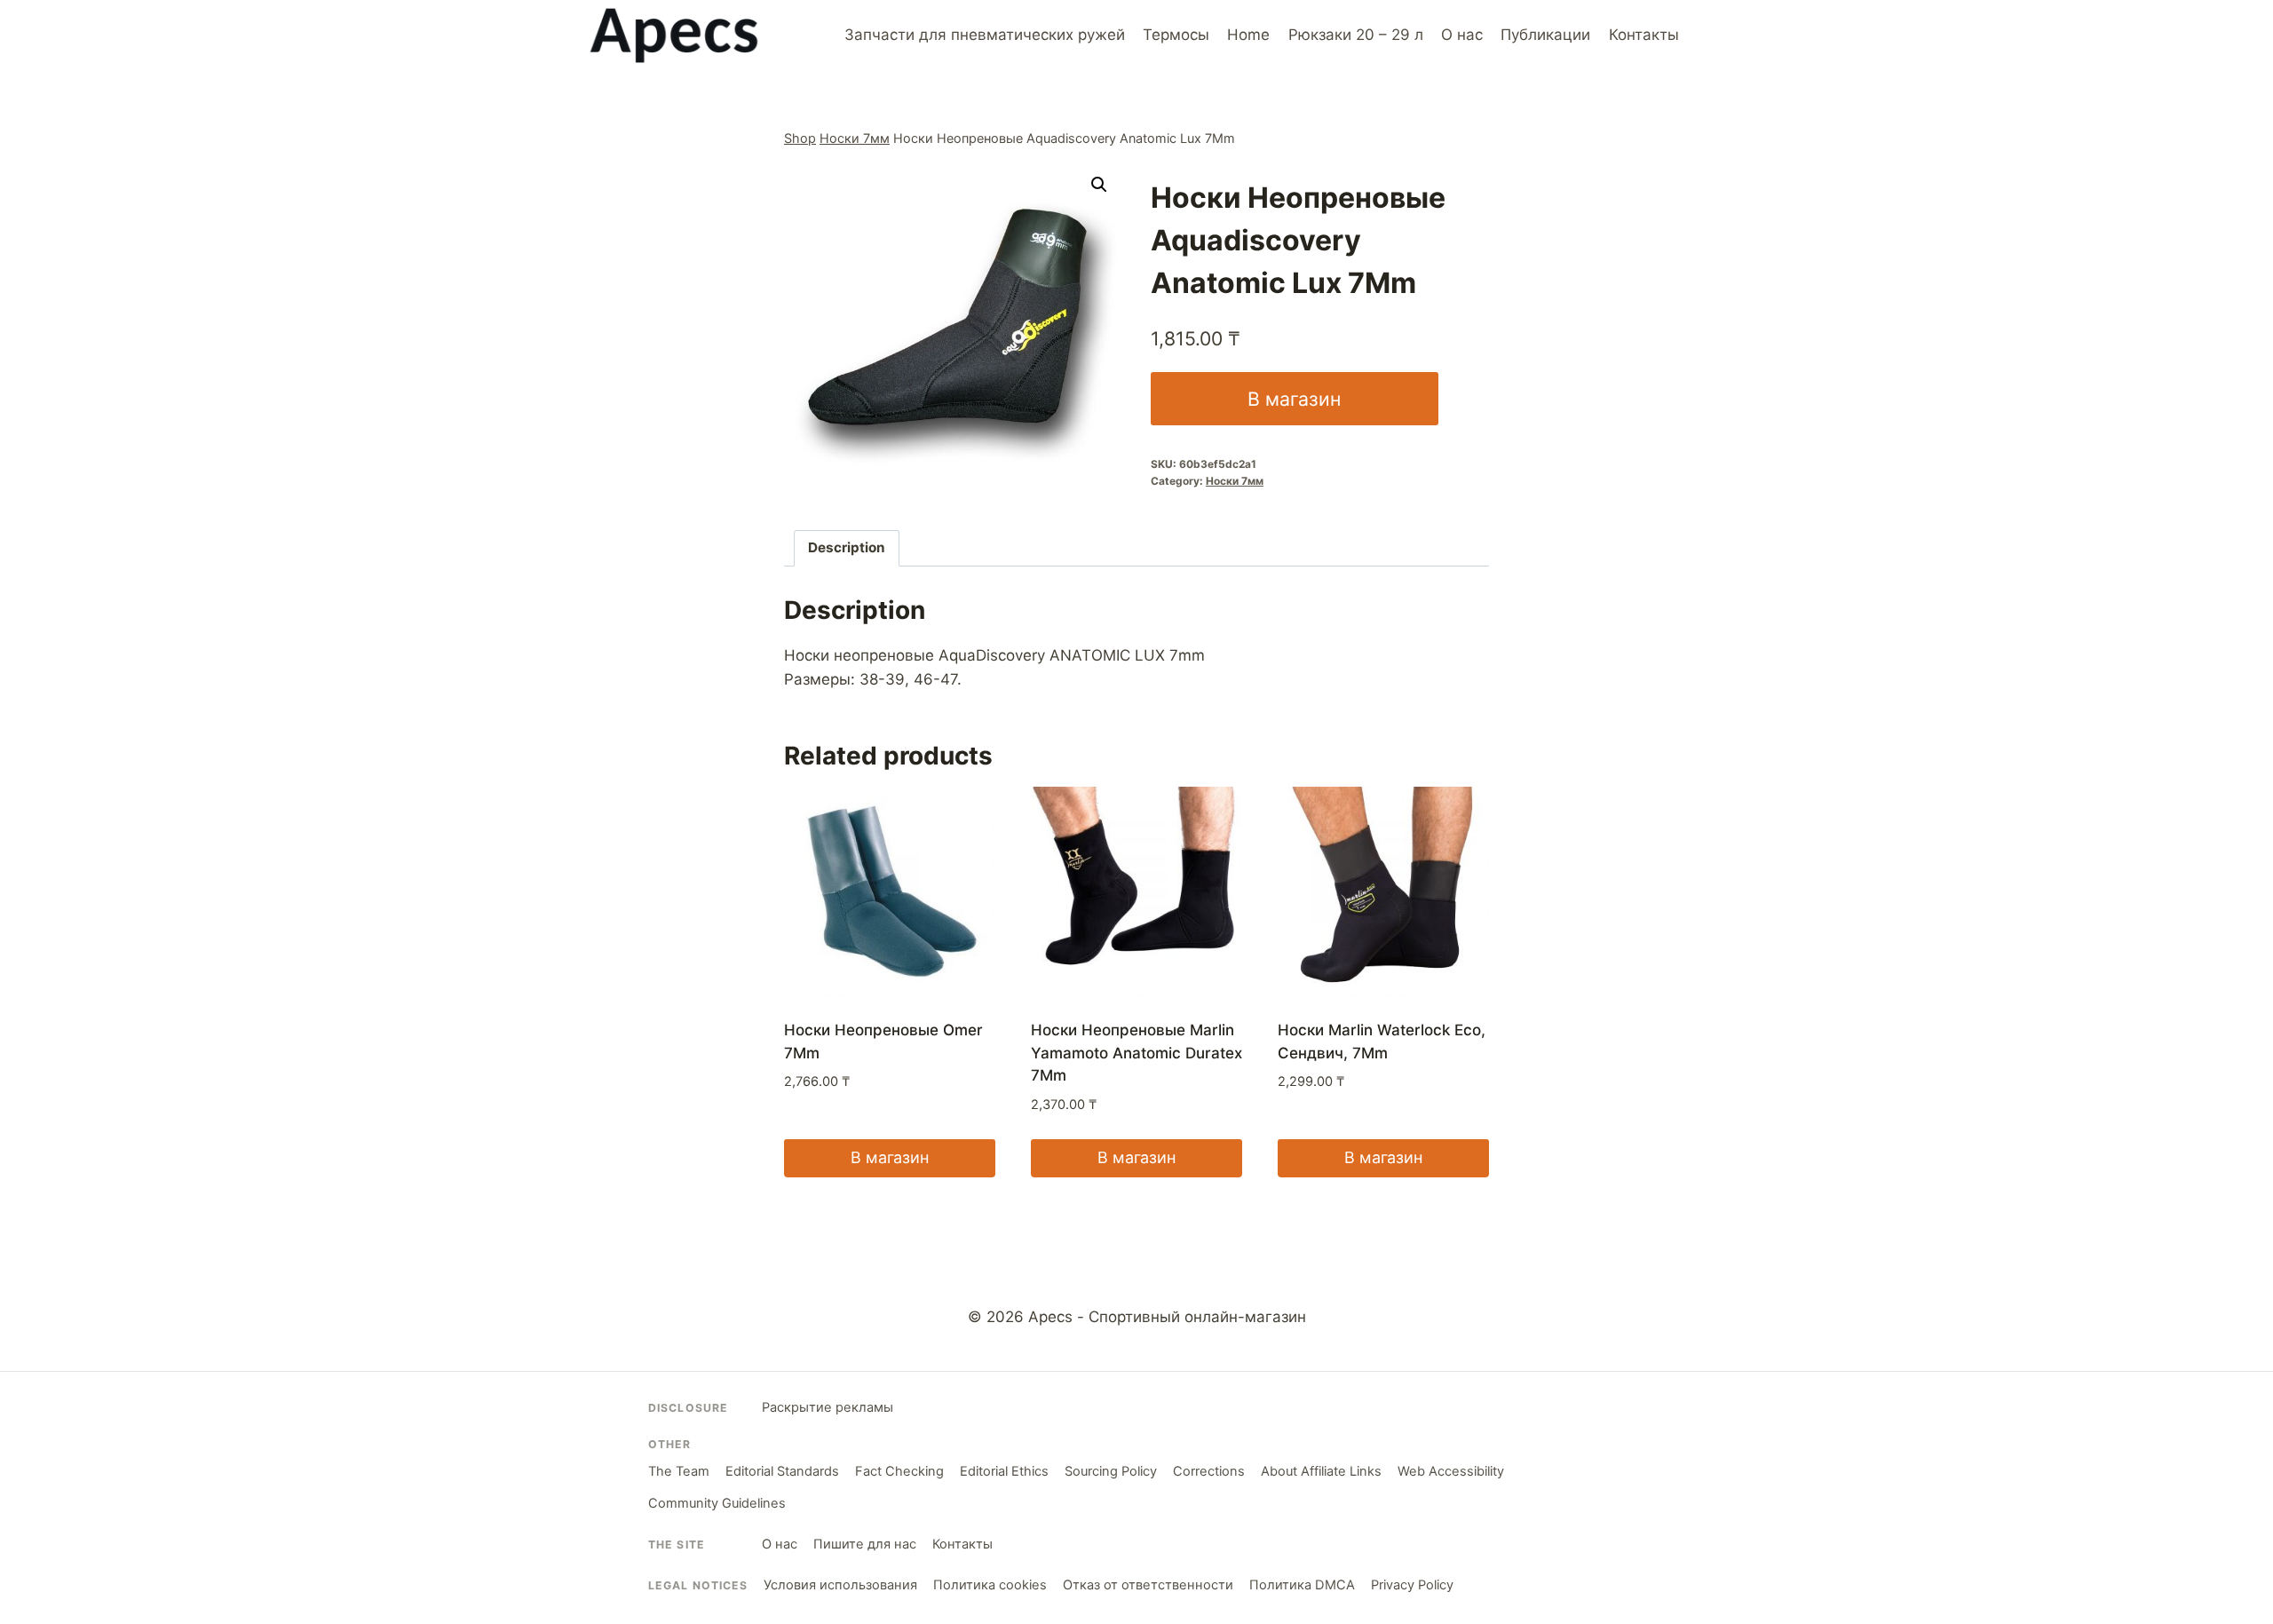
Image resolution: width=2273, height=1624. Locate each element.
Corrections (1209, 1471)
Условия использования (840, 1585)
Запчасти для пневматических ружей (985, 35)
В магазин (1294, 399)
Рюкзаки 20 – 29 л (1356, 35)
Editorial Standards (782, 1471)
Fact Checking (899, 1471)
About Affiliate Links (1321, 1471)
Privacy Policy (1412, 1585)
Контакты (1644, 35)
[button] (1099, 185)
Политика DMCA (1302, 1585)
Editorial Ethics (1004, 1471)
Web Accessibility (1451, 1471)
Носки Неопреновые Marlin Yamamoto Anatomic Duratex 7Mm (1136, 1053)
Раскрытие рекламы (828, 1407)
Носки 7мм (855, 138)
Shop (800, 138)
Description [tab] (847, 547)
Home (1248, 35)
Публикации (1545, 35)
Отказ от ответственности (1148, 1585)
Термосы (1176, 35)
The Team (679, 1471)
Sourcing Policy (1111, 1471)
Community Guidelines (717, 1503)
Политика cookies (990, 1585)
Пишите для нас (865, 1544)
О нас (1462, 35)
